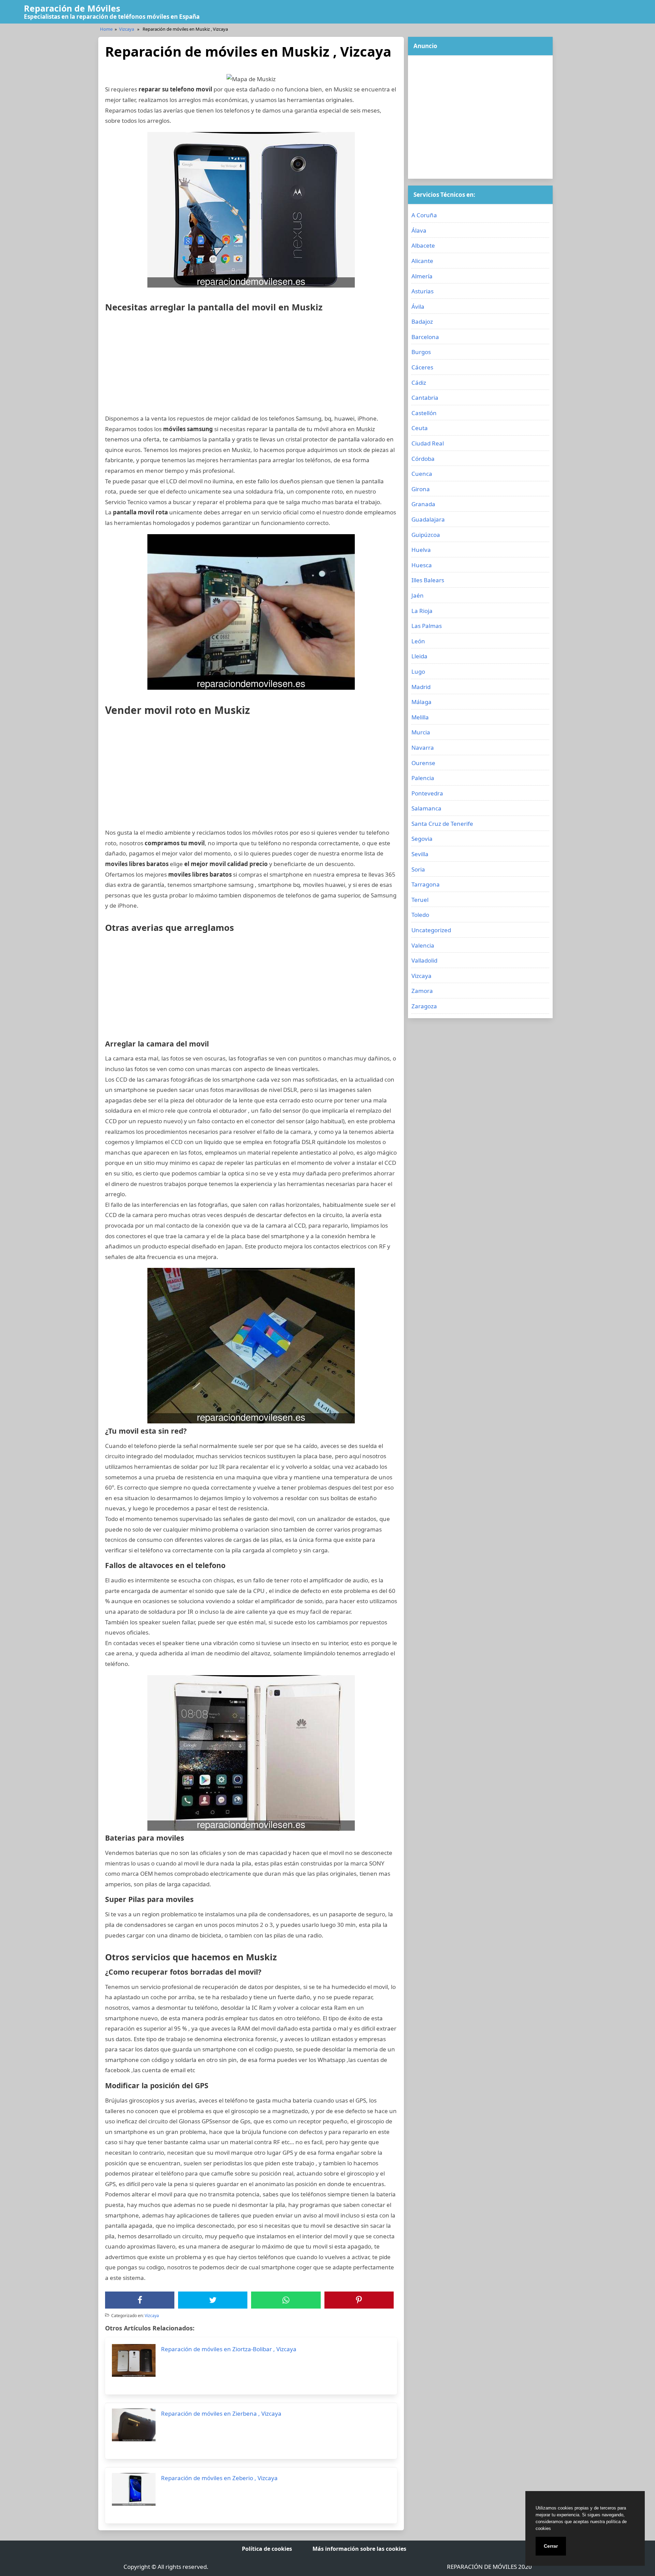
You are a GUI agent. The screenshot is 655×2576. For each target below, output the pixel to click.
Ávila (418, 306)
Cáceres (422, 367)
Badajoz (422, 321)
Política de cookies (267, 2549)
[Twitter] (213, 2300)
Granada (423, 504)
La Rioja (422, 611)
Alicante (422, 261)
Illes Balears (428, 580)
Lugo (418, 671)
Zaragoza (424, 1006)
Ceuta (420, 428)
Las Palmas (427, 626)
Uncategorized (431, 930)
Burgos (421, 352)
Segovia (422, 839)
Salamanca (426, 808)
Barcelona (425, 337)
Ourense (423, 763)
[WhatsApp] (286, 2300)
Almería (422, 276)
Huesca (422, 565)
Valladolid (424, 960)
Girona (421, 489)
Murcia (421, 732)
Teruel (420, 900)
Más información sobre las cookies (359, 2549)
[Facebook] (140, 2300)
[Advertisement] (251, 366)
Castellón (424, 413)
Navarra (423, 748)
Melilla (420, 717)
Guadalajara (428, 519)
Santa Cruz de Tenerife (442, 824)
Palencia (423, 778)
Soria (418, 869)
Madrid (421, 687)
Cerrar (551, 2546)
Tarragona (426, 884)
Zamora (422, 991)
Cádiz (419, 383)
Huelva (421, 550)
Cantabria (425, 398)
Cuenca (422, 474)
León (418, 641)
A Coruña (424, 215)
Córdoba (423, 459)
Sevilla (420, 854)
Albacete (423, 245)
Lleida (419, 656)
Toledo (420, 915)
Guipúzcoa (426, 535)
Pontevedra (427, 793)
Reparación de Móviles (72, 8)
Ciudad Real (428, 443)
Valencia (423, 945)
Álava (419, 230)
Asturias (423, 291)
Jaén (418, 595)
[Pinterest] (359, 2300)
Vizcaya (127, 29)
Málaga (421, 702)
